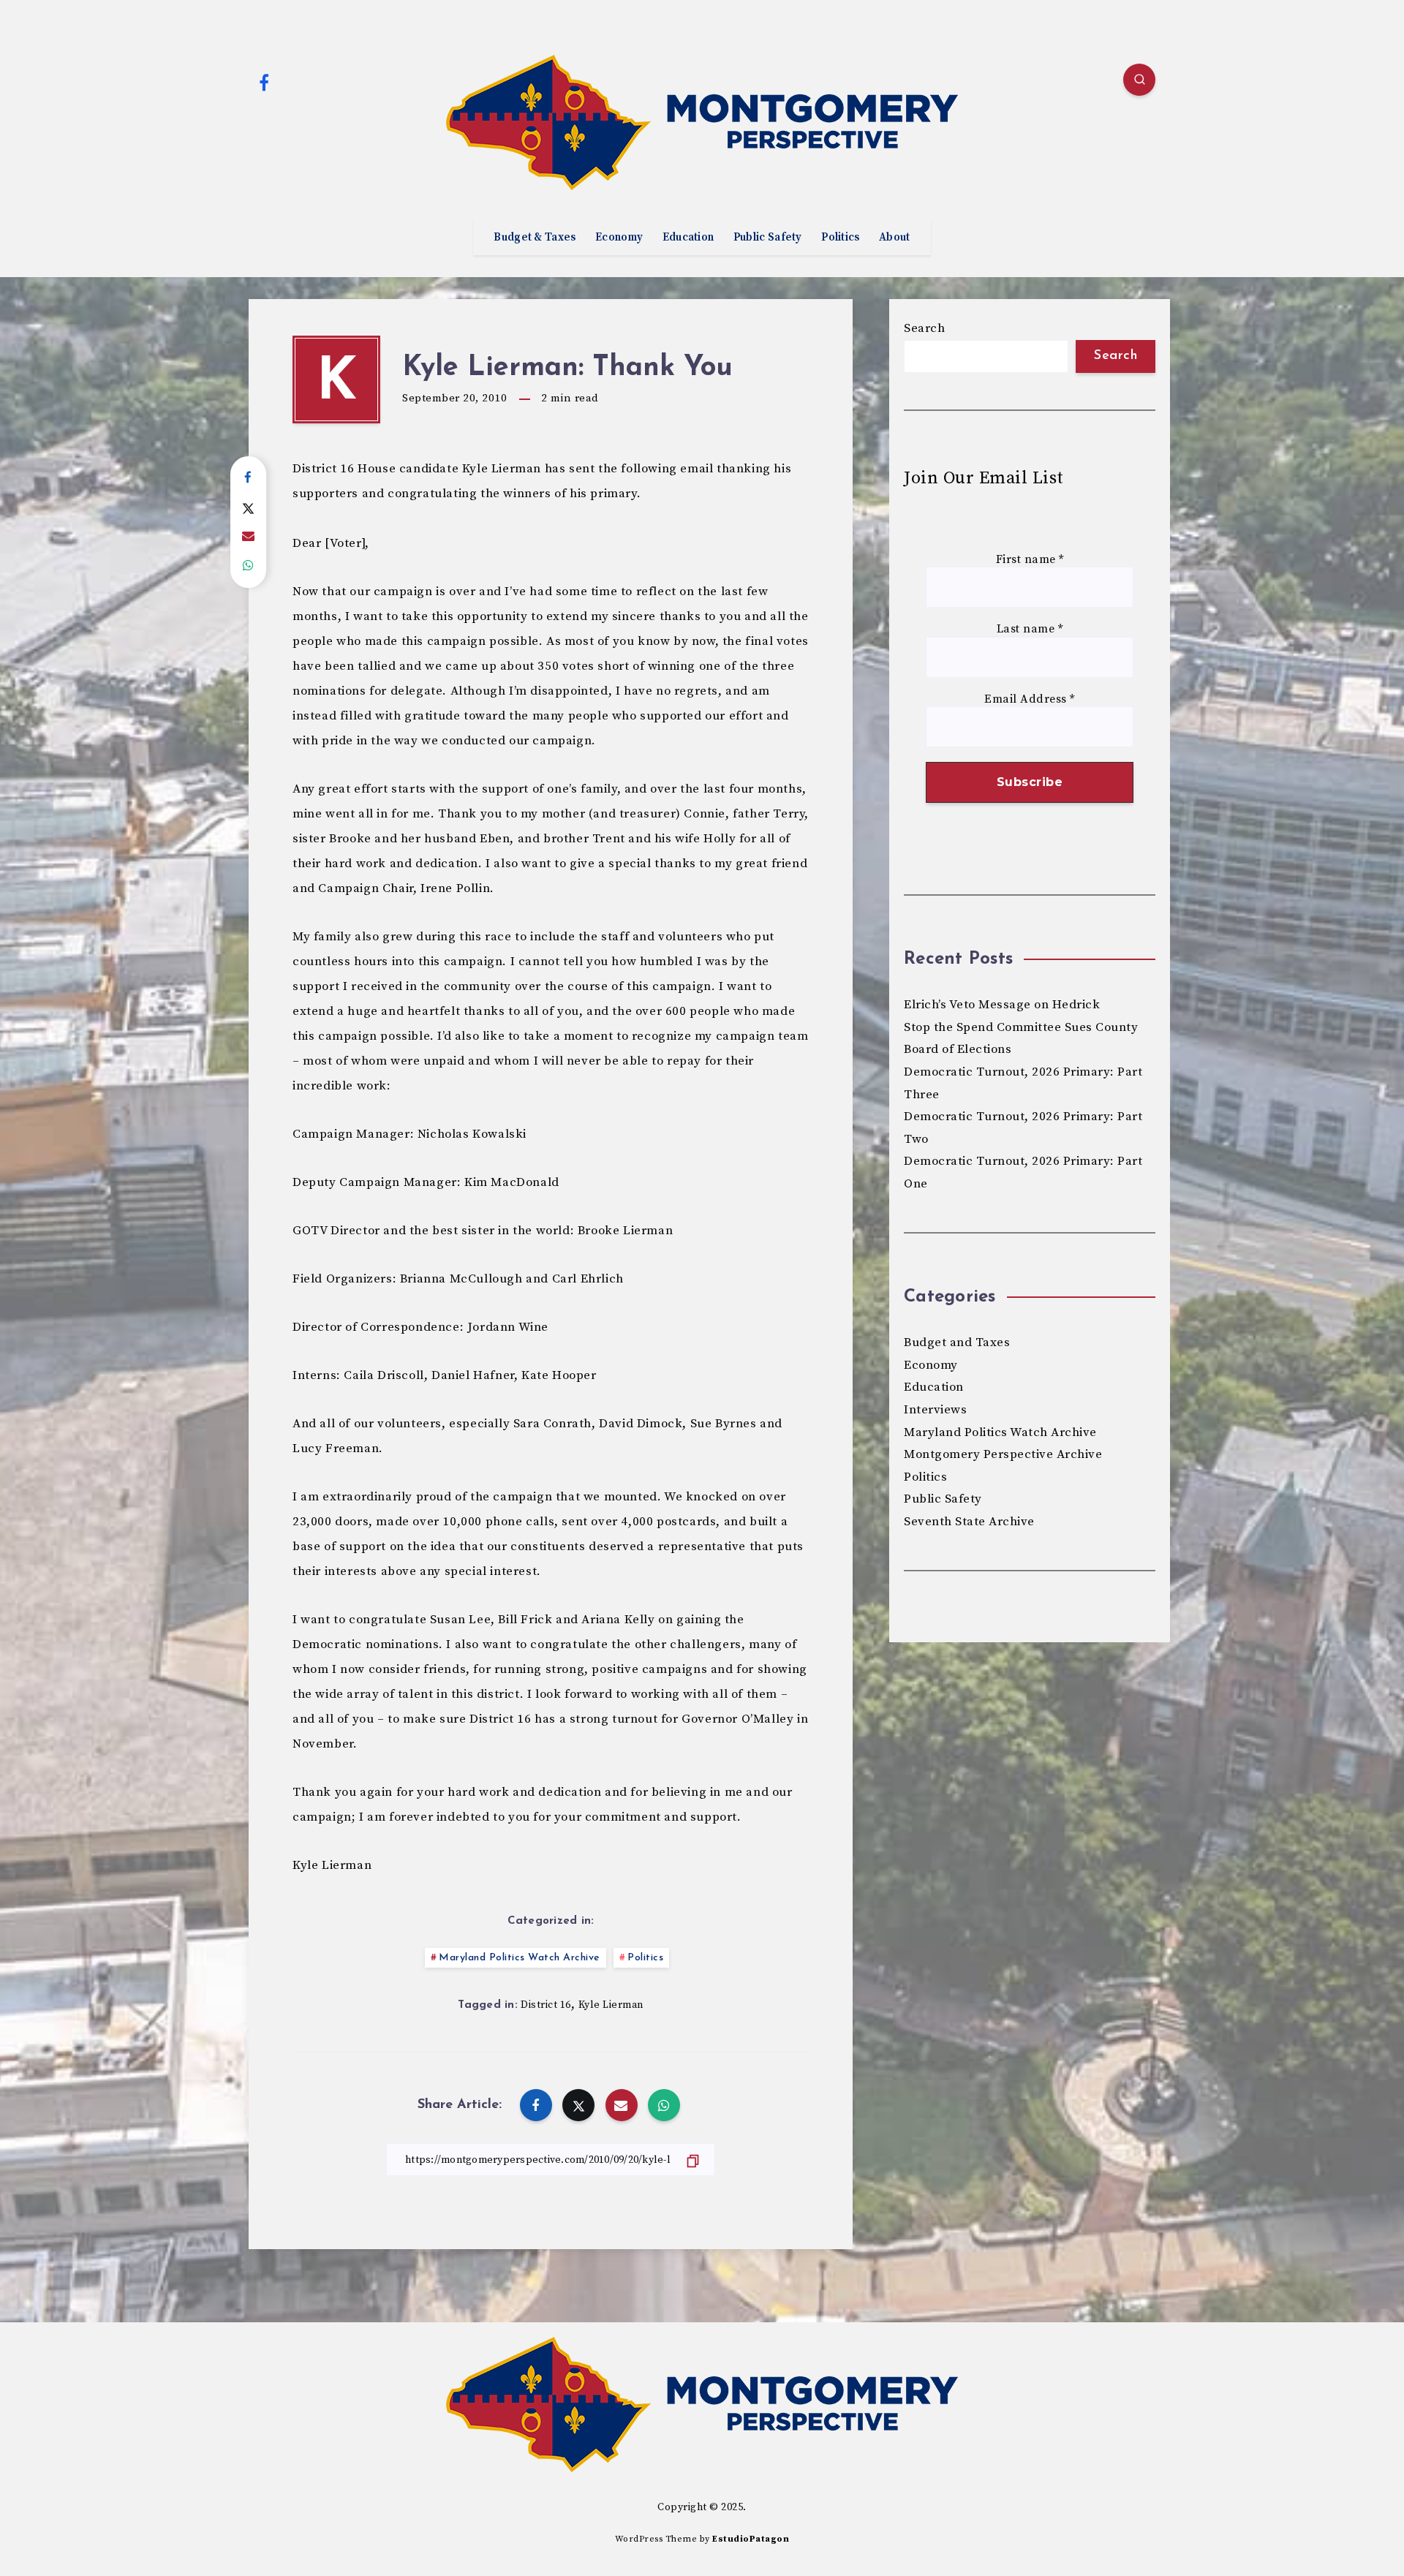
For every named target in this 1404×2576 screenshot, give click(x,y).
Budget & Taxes (535, 238)
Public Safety (768, 238)
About (895, 238)
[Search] (1139, 80)
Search (924, 328)
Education (688, 238)
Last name (1030, 629)
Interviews (935, 1410)
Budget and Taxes (957, 1342)
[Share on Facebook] (248, 478)
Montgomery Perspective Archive (1003, 1454)
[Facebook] (264, 82)
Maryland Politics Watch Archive (520, 1958)
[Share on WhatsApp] (248, 566)
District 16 (546, 2005)
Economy (619, 238)
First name (1030, 560)
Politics (840, 238)
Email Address (1030, 699)
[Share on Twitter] (248, 507)
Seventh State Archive (969, 1522)
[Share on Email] (248, 537)
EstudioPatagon (751, 2539)
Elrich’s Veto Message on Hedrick (1002, 1005)
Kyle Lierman (611, 2005)
